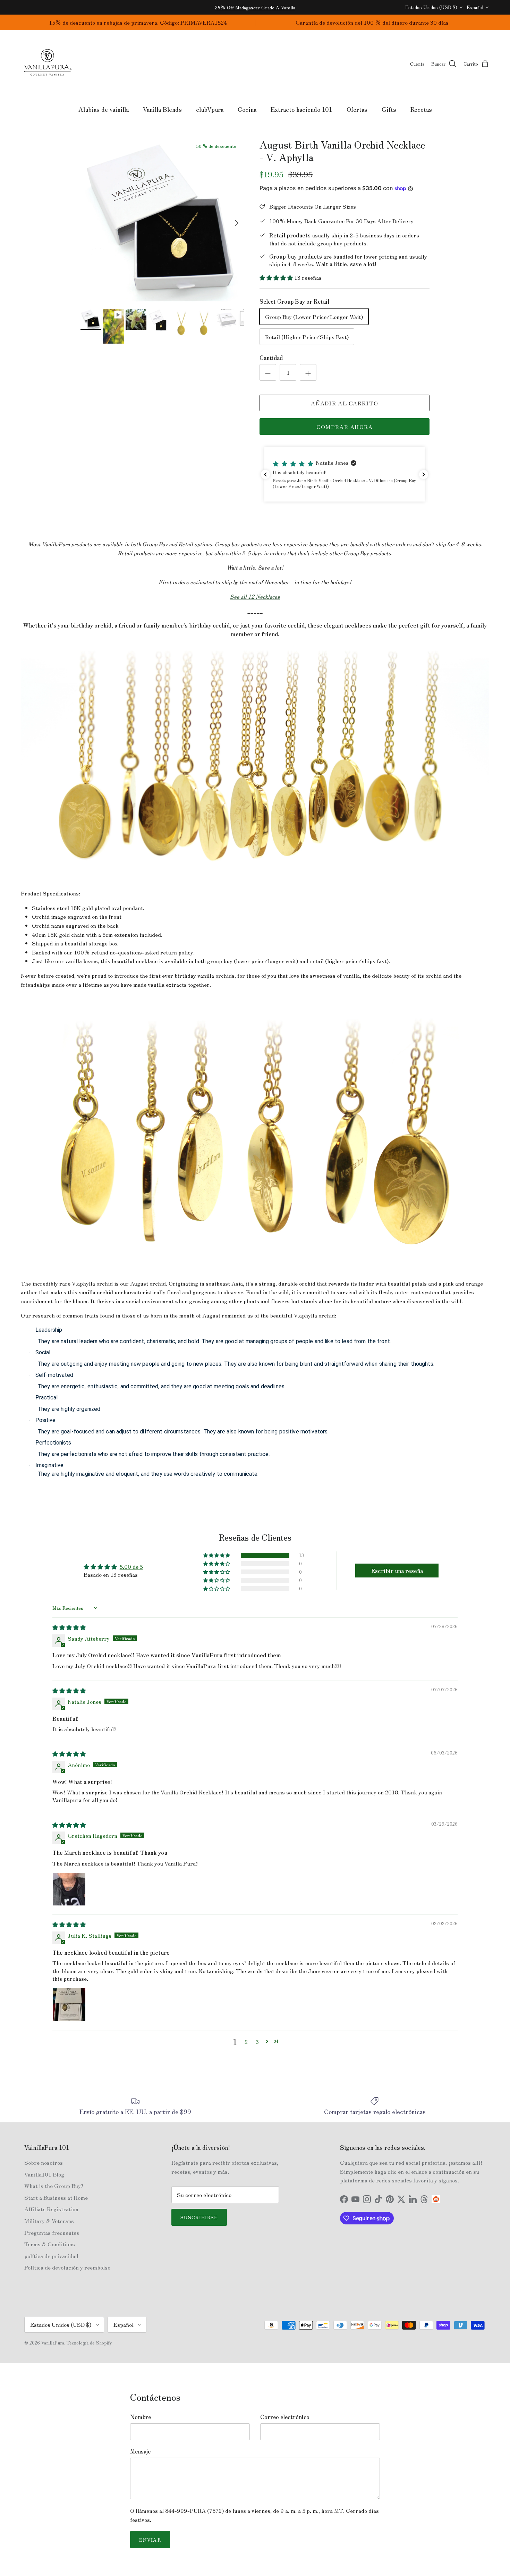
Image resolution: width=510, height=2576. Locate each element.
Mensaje (140, 2451)
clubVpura (210, 109)
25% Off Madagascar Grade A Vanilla (255, 7)
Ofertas (357, 109)
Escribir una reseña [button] (397, 1571)
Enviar (150, 2540)
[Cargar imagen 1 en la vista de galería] (163, 220)
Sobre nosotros (44, 2162)
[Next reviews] (424, 474)
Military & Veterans (49, 2221)
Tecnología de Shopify (89, 2343)
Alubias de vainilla (104, 109)
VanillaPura (53, 2343)
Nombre (141, 2417)
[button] (277, 277)
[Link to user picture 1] (69, 1889)
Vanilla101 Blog (44, 2174)
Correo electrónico (285, 2417)
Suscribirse (199, 2217)
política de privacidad (51, 2256)
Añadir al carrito (345, 403)
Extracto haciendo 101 (301, 109)
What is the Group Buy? (54, 2186)
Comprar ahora (345, 427)
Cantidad (271, 357)
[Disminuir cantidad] (268, 372)
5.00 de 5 (131, 1566)
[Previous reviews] (265, 474)
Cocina (247, 109)
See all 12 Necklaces (255, 596)
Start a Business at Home (56, 2197)
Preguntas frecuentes (52, 2232)
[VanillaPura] (48, 64)
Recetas (421, 109)
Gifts (389, 109)
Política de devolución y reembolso (67, 2267)
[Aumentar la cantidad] (308, 372)
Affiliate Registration (51, 2209)
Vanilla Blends (162, 109)
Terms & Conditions (50, 2244)
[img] (69, 1627)
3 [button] (257, 2042)
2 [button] (246, 2042)
